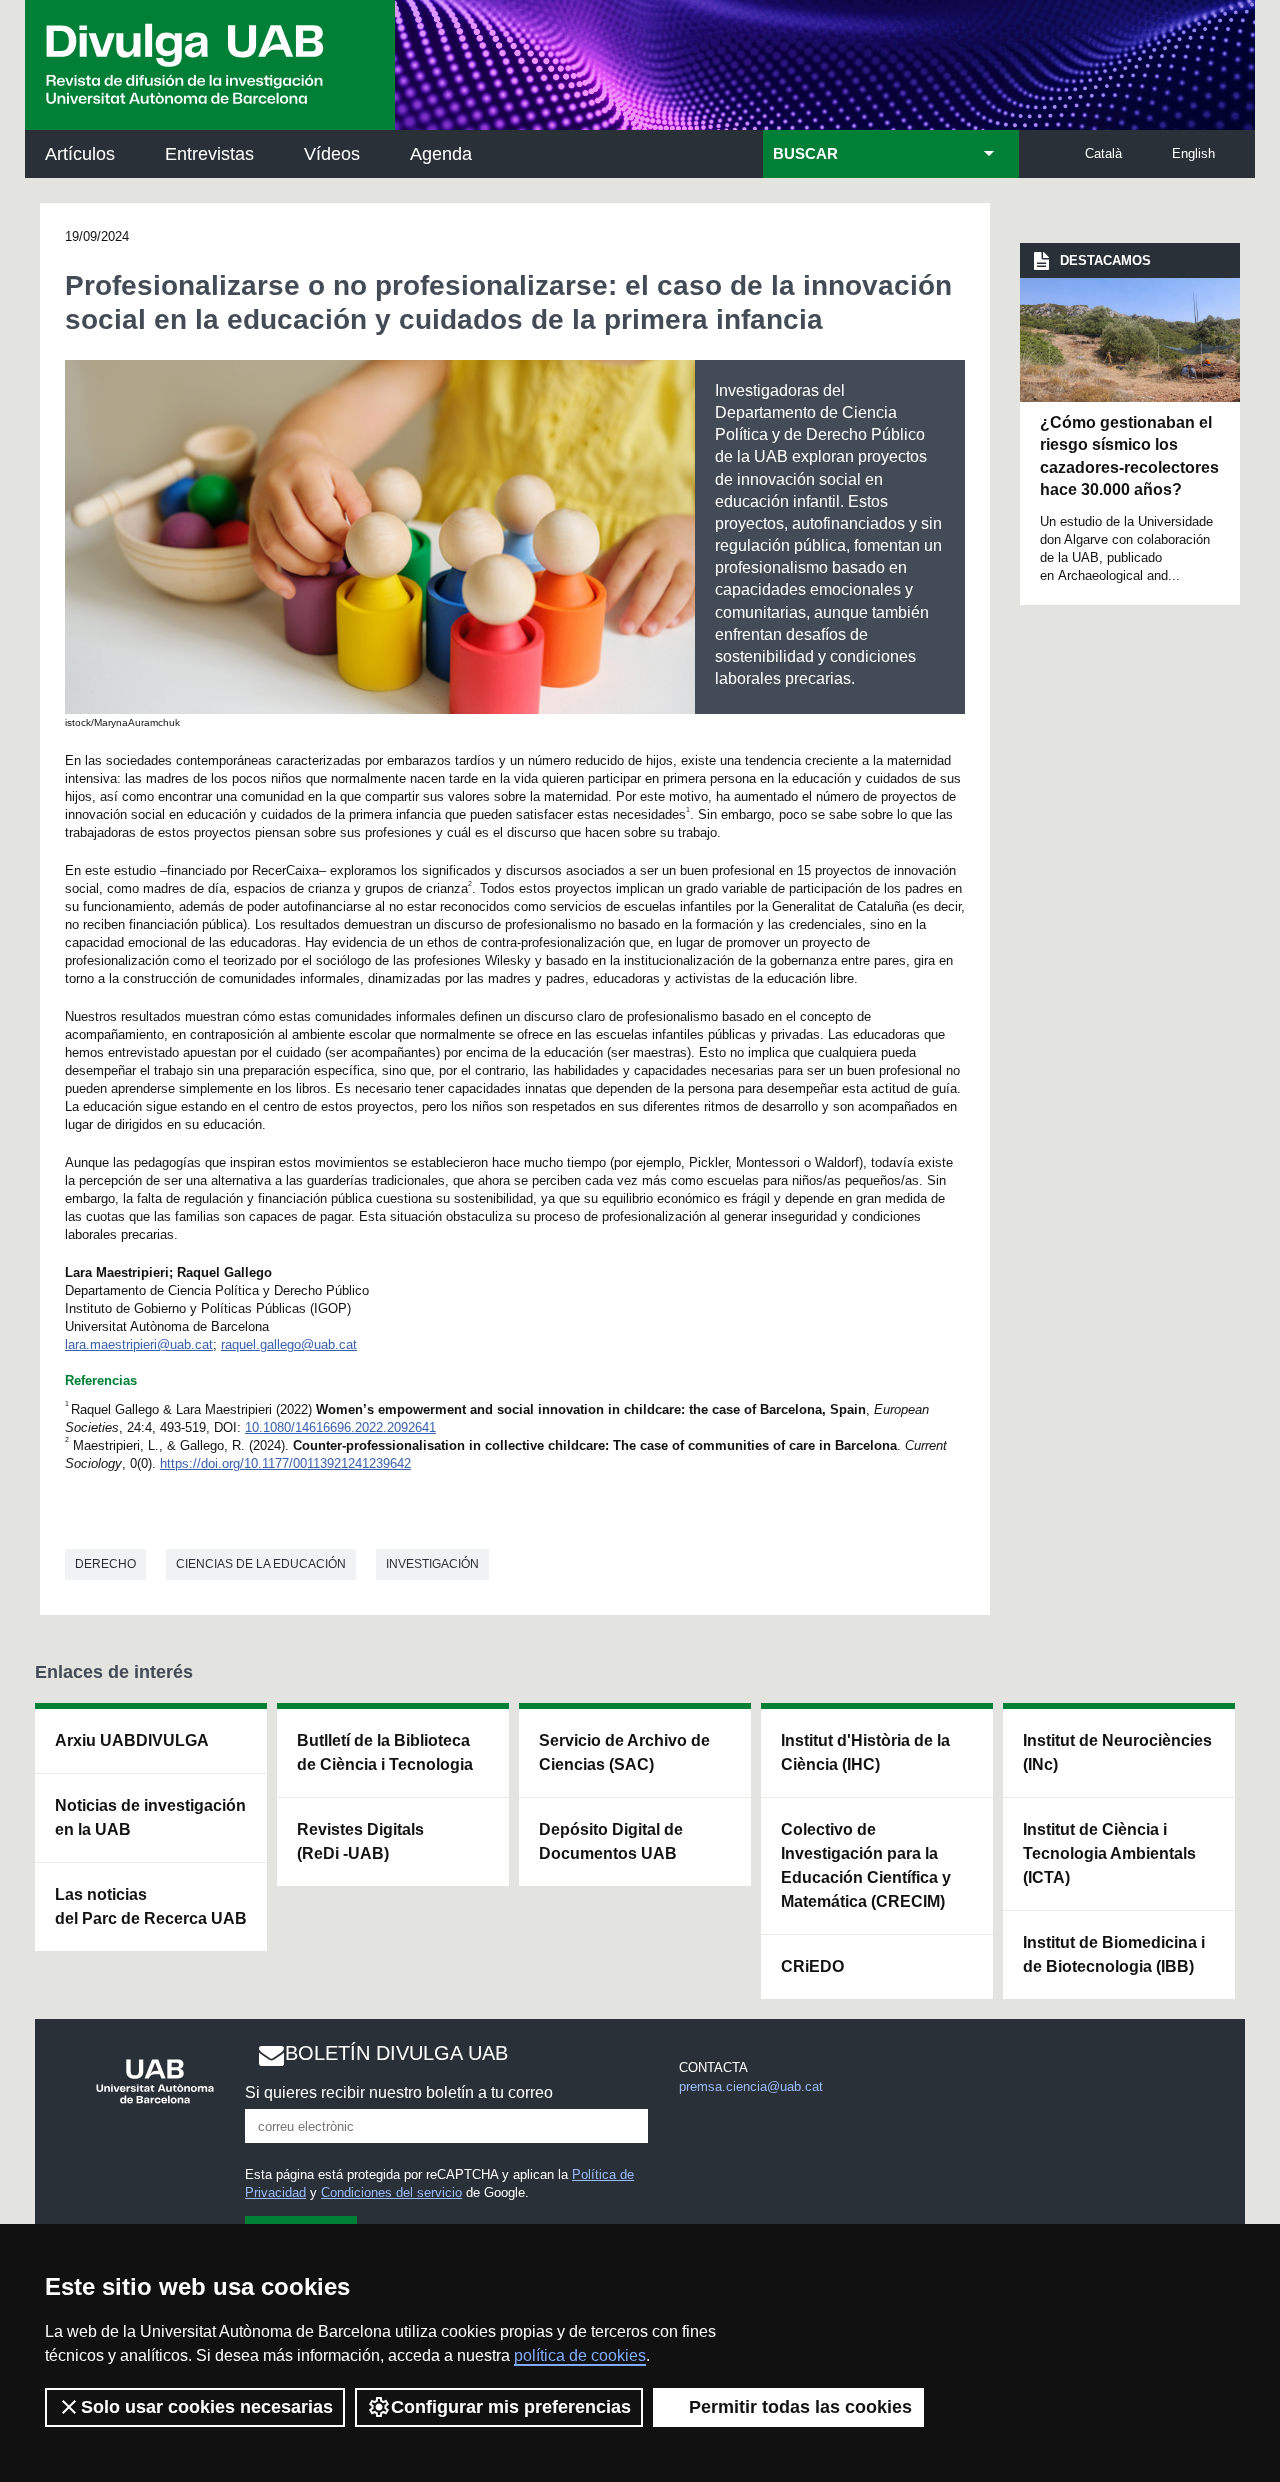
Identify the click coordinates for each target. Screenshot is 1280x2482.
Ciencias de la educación (261, 1564)
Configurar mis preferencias (511, 2407)
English (1193, 153)
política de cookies (580, 2355)
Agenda (441, 154)
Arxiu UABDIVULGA (132, 1740)
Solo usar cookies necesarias (207, 2407)
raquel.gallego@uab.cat (289, 1344)
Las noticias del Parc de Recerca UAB (151, 1906)
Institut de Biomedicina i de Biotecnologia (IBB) (1114, 1954)
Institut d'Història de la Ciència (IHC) (865, 1752)
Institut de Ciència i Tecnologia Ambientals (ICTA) (1109, 1853)
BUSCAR (805, 154)
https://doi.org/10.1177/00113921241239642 (285, 1463)
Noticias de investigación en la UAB (150, 1817)
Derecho (105, 1564)
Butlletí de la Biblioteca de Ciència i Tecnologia (385, 1752)
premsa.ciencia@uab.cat (751, 2086)
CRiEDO (812, 1966)
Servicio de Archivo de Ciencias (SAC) (624, 1752)
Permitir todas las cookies (800, 2407)
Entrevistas (209, 154)
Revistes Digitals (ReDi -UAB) (360, 1841)
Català (1103, 153)
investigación (432, 1564)
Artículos (80, 154)
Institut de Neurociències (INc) (1117, 1752)
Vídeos (332, 154)
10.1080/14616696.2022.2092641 (340, 1427)
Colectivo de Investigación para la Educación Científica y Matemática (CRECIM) (866, 1865)
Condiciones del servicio (391, 2192)
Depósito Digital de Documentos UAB (611, 1841)
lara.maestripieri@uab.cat (139, 1344)
